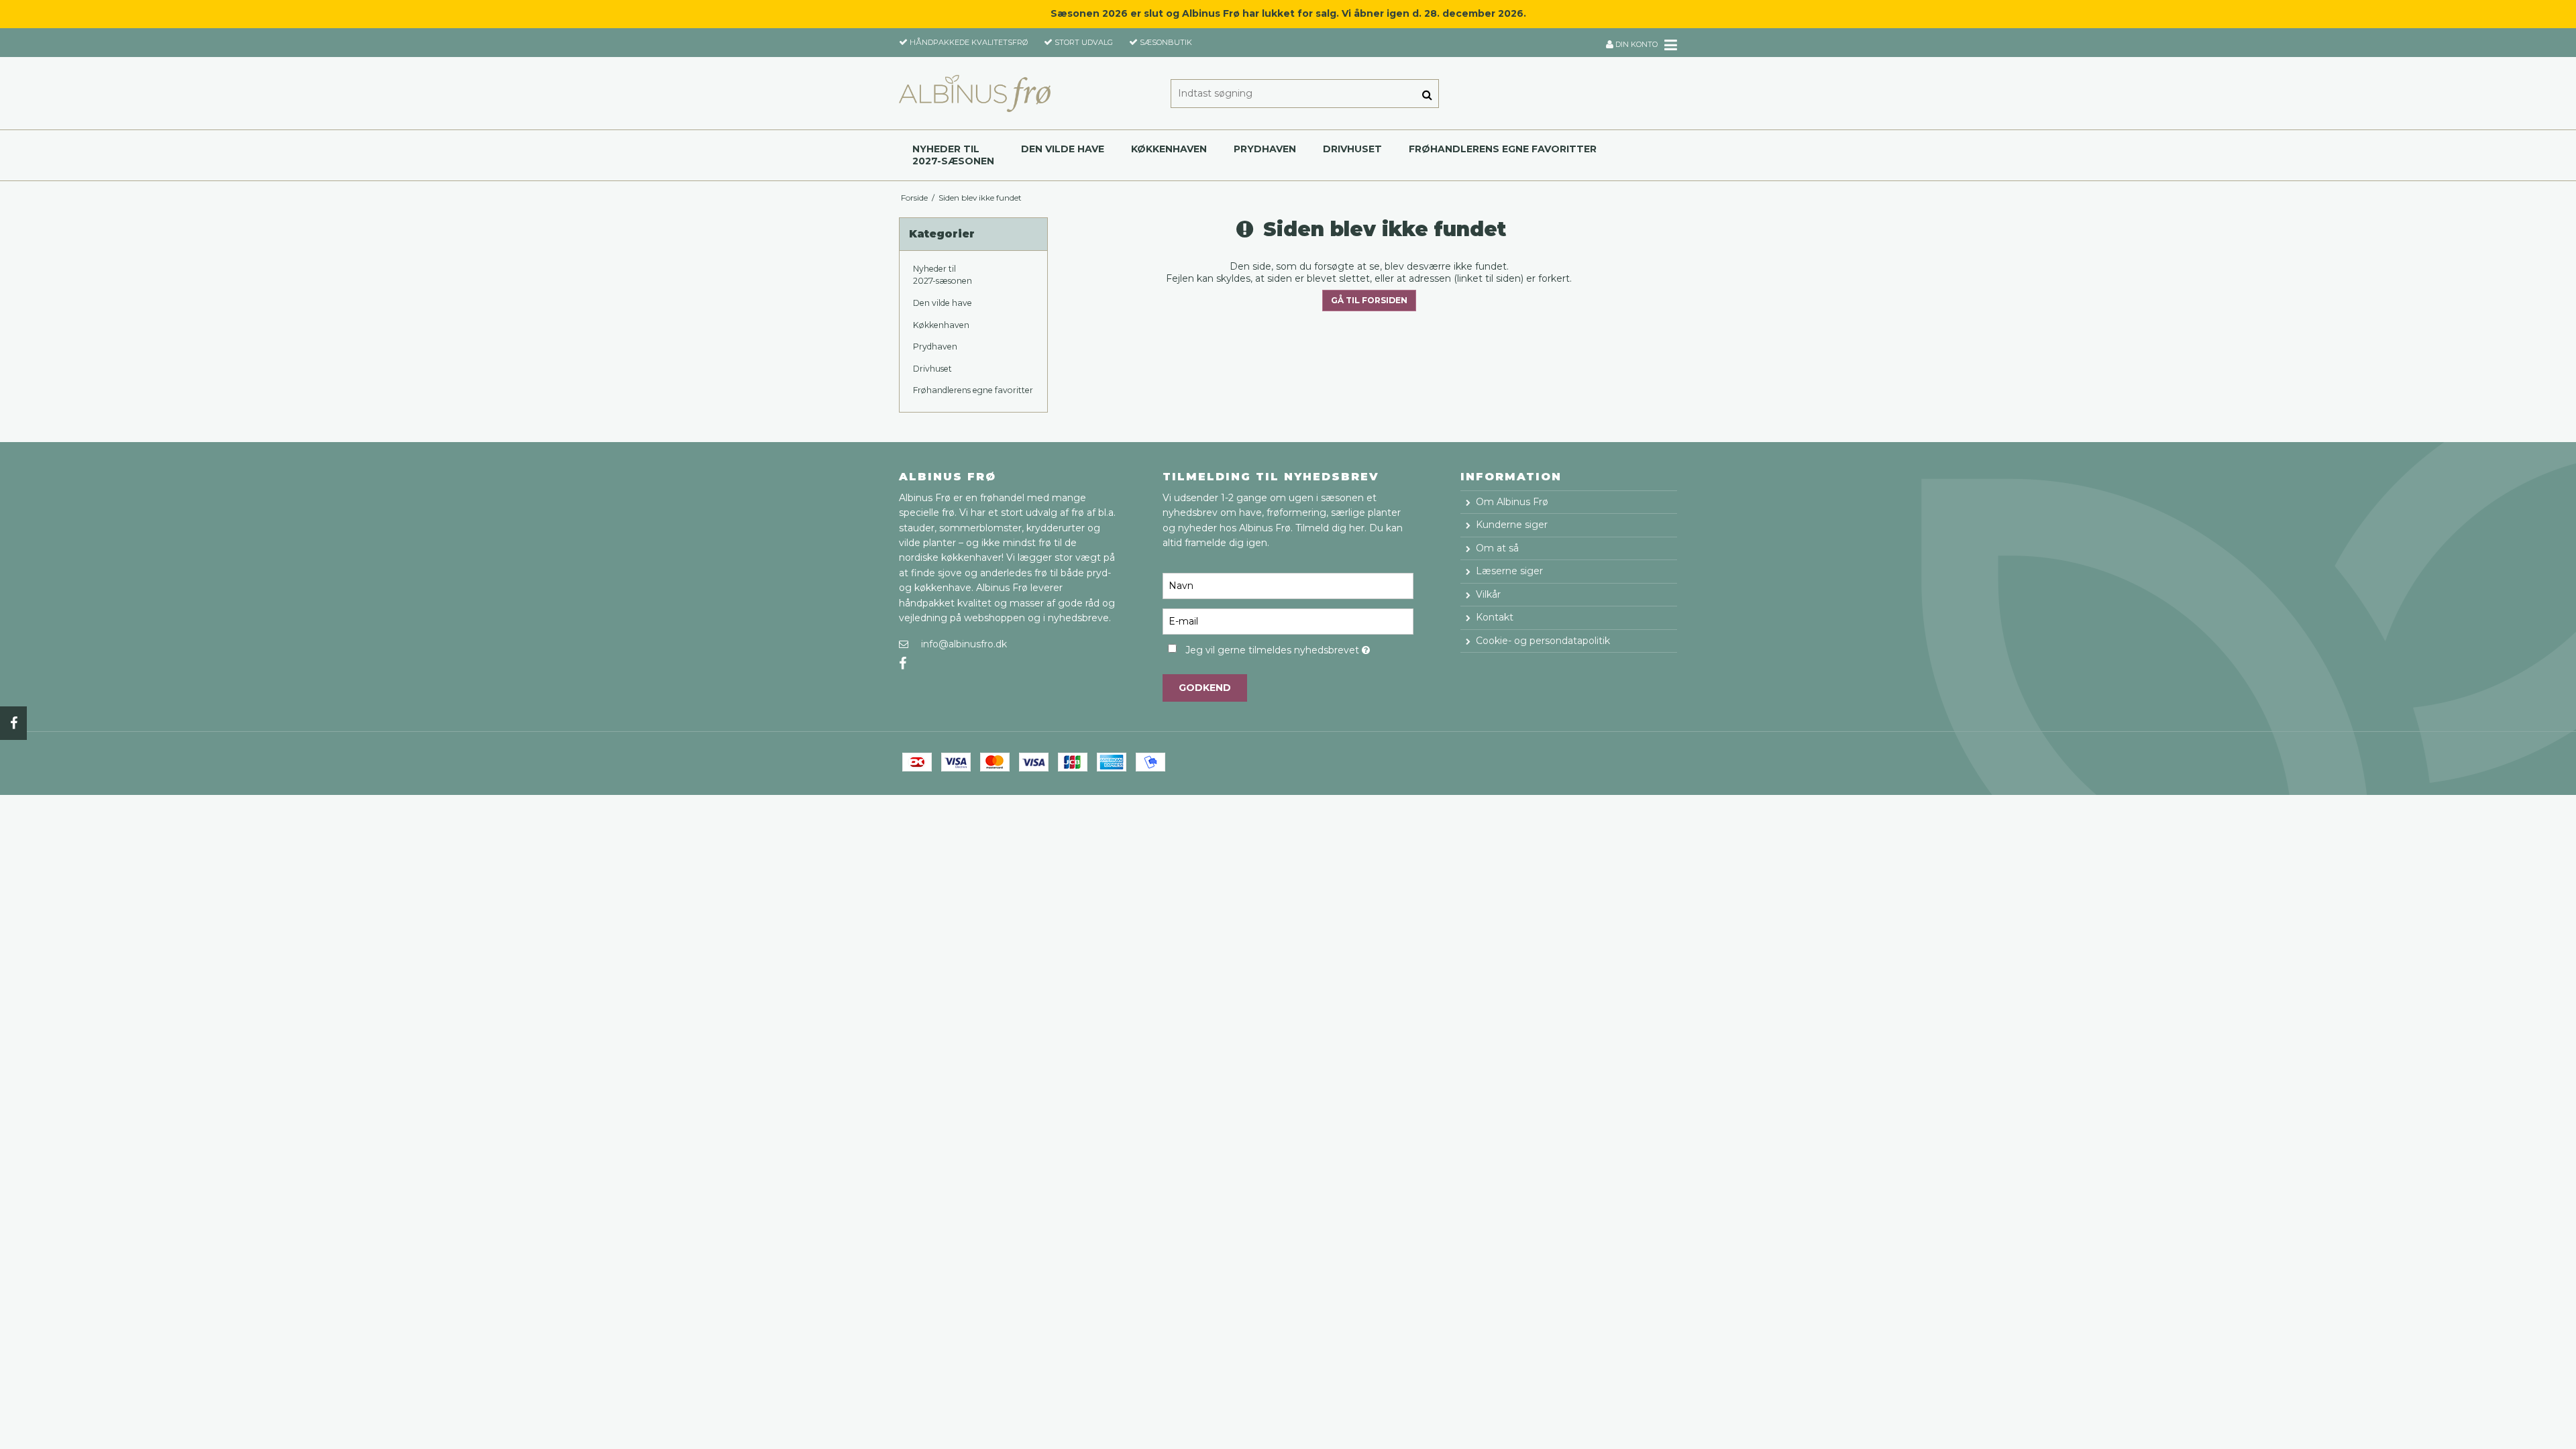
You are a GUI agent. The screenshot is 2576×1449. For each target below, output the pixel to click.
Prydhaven (1265, 149)
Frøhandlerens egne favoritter (1503, 149)
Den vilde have (1063, 149)
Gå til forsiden (1369, 300)
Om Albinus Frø (1512, 502)
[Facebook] (13, 723)
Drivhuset (1352, 149)
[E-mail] (1288, 621)
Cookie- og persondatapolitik (1543, 641)
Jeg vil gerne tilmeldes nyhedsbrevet (1299, 648)
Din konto (1635, 44)
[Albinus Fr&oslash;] (975, 93)
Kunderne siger (1512, 525)
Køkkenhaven (1169, 149)
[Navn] (1288, 586)
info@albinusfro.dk (964, 644)
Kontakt (1495, 617)
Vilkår (1488, 594)
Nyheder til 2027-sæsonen (953, 155)
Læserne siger (1509, 571)
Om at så (1497, 548)
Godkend (1205, 688)
